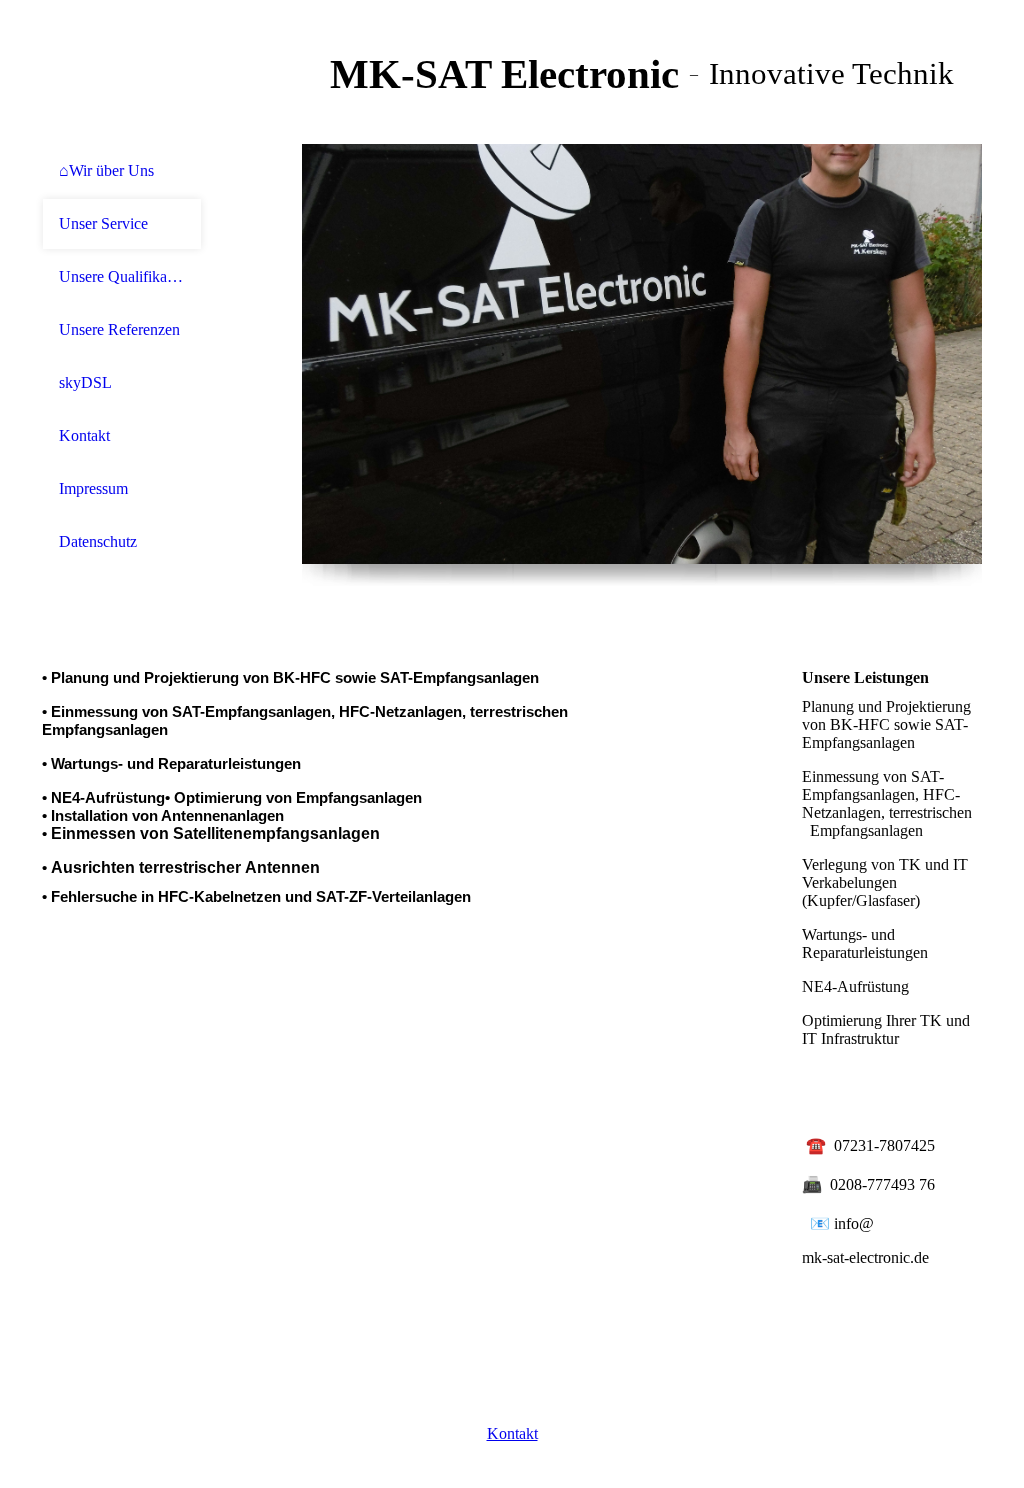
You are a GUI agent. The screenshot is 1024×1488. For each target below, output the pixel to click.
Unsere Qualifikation (122, 276)
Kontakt (84, 435)
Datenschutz (98, 541)
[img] (122, 72)
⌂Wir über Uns (106, 170)
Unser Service (103, 223)
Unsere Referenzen (119, 329)
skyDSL (85, 382)
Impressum (93, 488)
